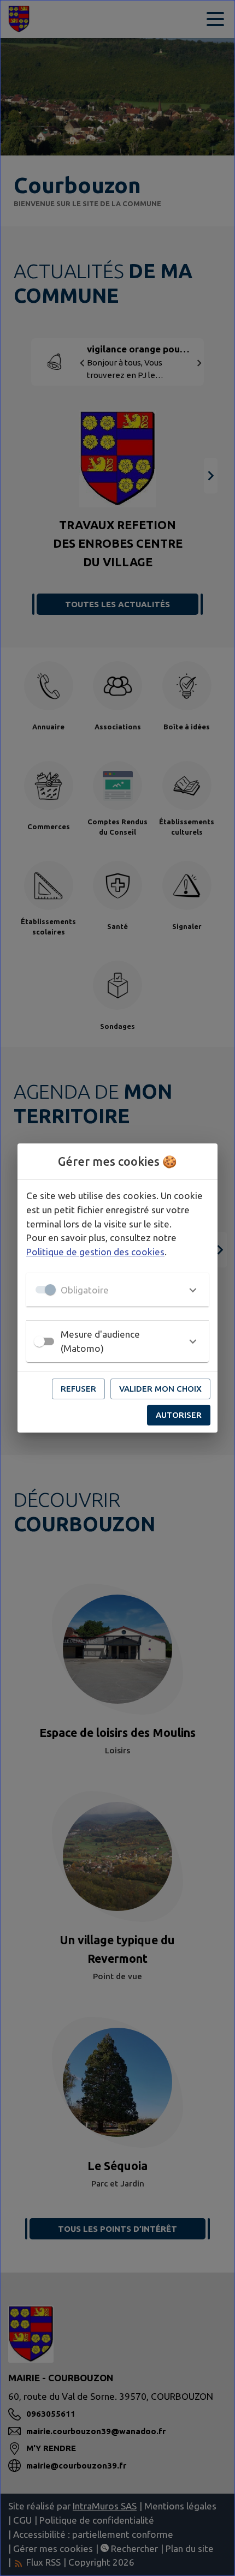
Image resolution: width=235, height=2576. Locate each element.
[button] (117, 1290)
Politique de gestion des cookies (95, 1252)
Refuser (78, 1389)
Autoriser (179, 1415)
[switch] (39, 1341)
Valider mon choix (160, 1389)
